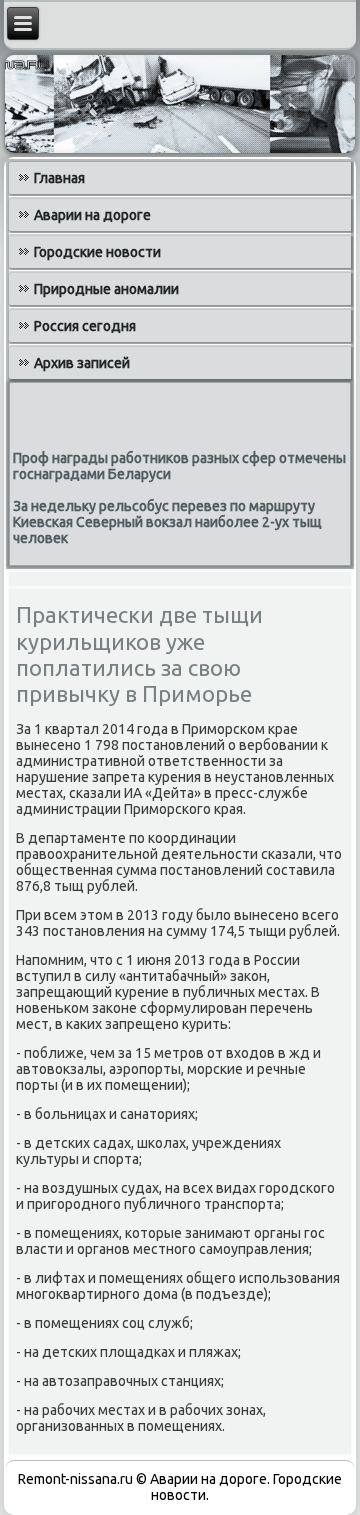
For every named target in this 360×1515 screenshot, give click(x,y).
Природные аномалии (106, 289)
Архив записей (82, 363)
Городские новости (97, 252)
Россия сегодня (85, 326)
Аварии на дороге (92, 215)
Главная (59, 178)
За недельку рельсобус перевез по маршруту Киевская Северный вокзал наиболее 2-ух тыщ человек (167, 522)
